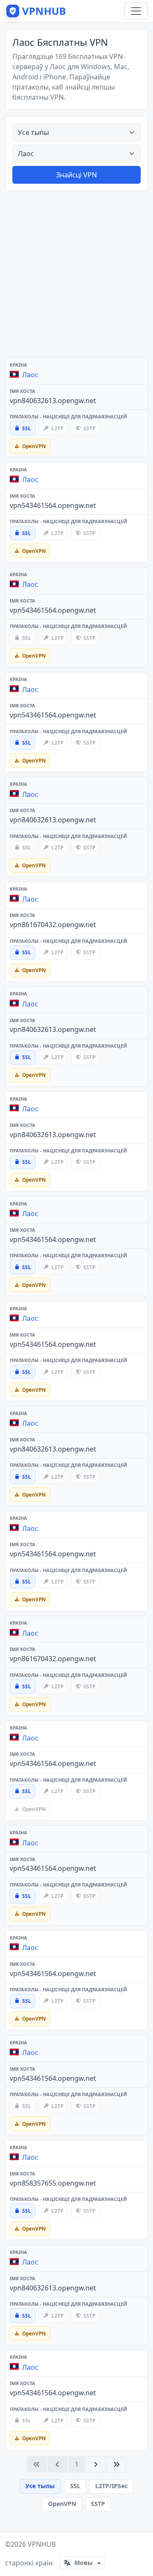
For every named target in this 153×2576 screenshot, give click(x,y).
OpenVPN (62, 2504)
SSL (75, 2486)
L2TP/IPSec (111, 2486)
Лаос (30, 375)
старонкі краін (29, 2563)
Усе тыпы (40, 2486)
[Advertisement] (76, 274)
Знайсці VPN (76, 175)
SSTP (98, 2504)
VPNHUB (42, 2544)
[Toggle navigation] (136, 11)
